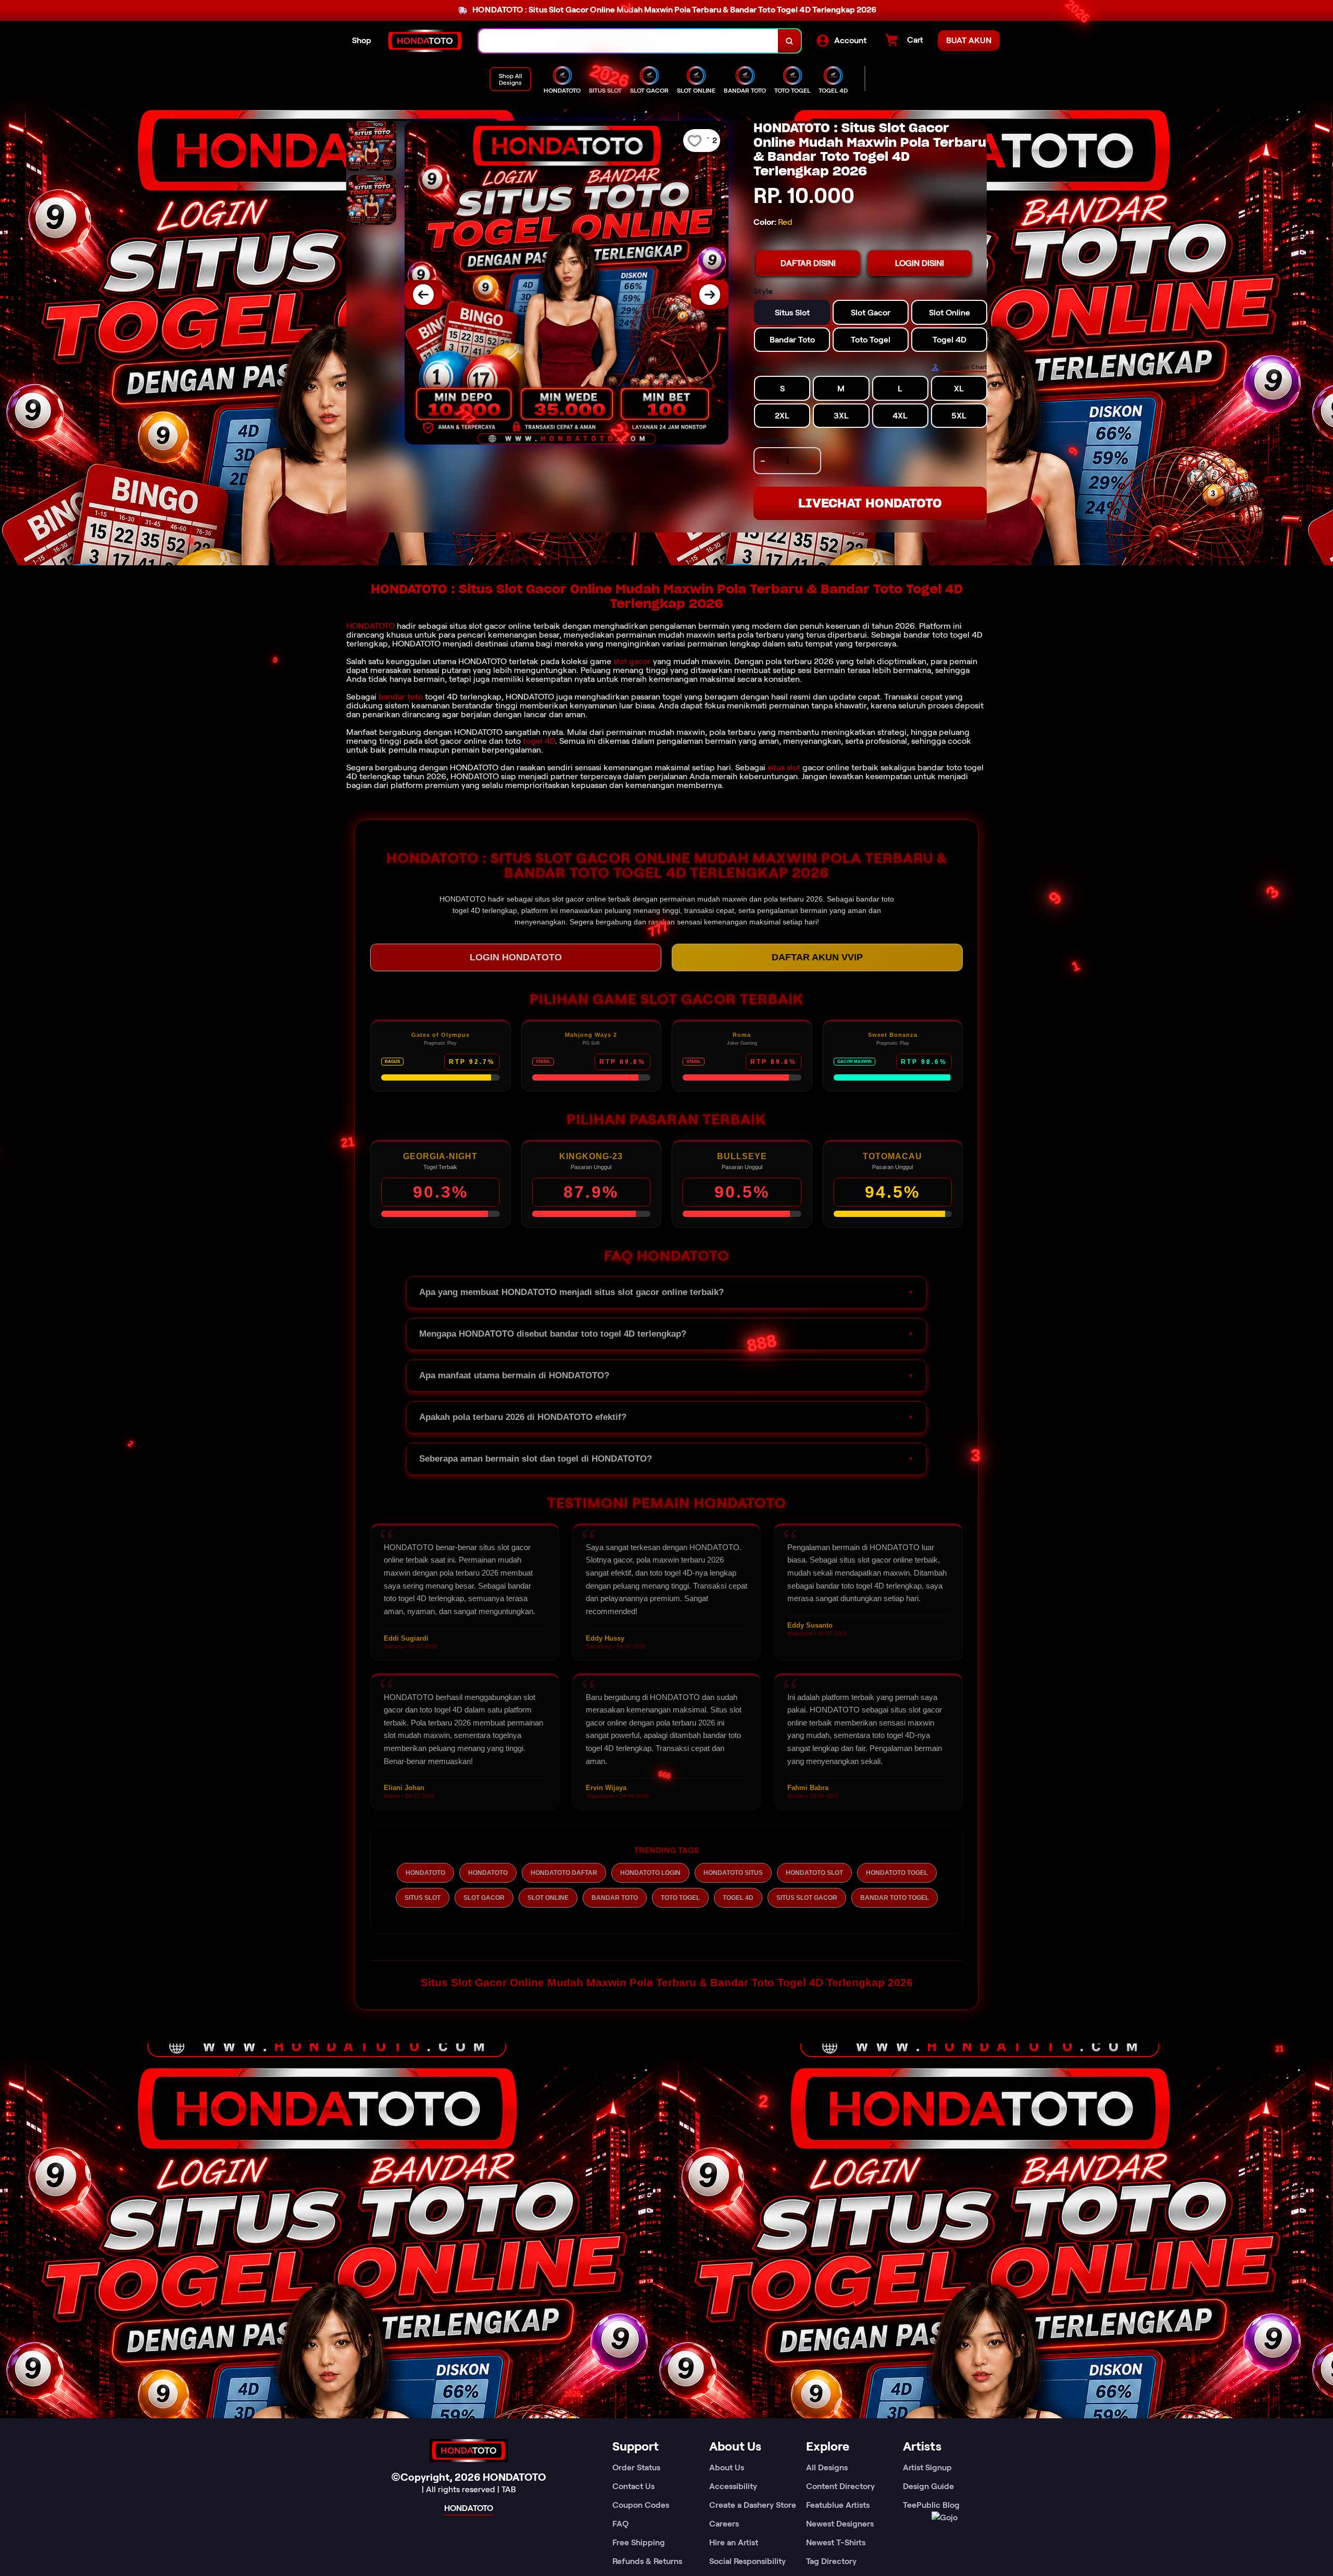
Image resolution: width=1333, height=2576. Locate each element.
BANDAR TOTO (615, 1898)
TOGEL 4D (738, 1898)
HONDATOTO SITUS (733, 1873)
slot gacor (632, 661)
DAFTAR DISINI (808, 263)
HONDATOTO (370, 626)
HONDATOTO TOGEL (897, 1873)
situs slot (784, 767)
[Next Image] (710, 295)
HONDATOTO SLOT (814, 1873)
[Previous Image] (423, 295)
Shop (362, 40)
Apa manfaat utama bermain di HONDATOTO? (514, 1375)
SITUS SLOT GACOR (807, 1898)
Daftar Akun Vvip (817, 957)
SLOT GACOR (484, 1898)
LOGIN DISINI (920, 263)
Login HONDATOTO (516, 957)
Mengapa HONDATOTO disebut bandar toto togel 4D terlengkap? (553, 1334)
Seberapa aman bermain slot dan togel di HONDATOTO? (536, 1459)
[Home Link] (425, 41)
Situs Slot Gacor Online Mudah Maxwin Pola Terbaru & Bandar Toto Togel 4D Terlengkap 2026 (667, 1982)
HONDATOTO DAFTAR (564, 1873)
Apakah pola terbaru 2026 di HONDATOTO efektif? (523, 1417)
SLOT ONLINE (548, 1898)
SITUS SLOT (423, 1898)
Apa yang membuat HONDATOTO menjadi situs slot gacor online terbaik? (571, 1292)
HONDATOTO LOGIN (650, 1873)
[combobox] (628, 41)
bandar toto (401, 697)
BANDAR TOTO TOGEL (895, 1898)
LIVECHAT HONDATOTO (870, 503)
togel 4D (539, 741)
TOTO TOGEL (680, 1898)
